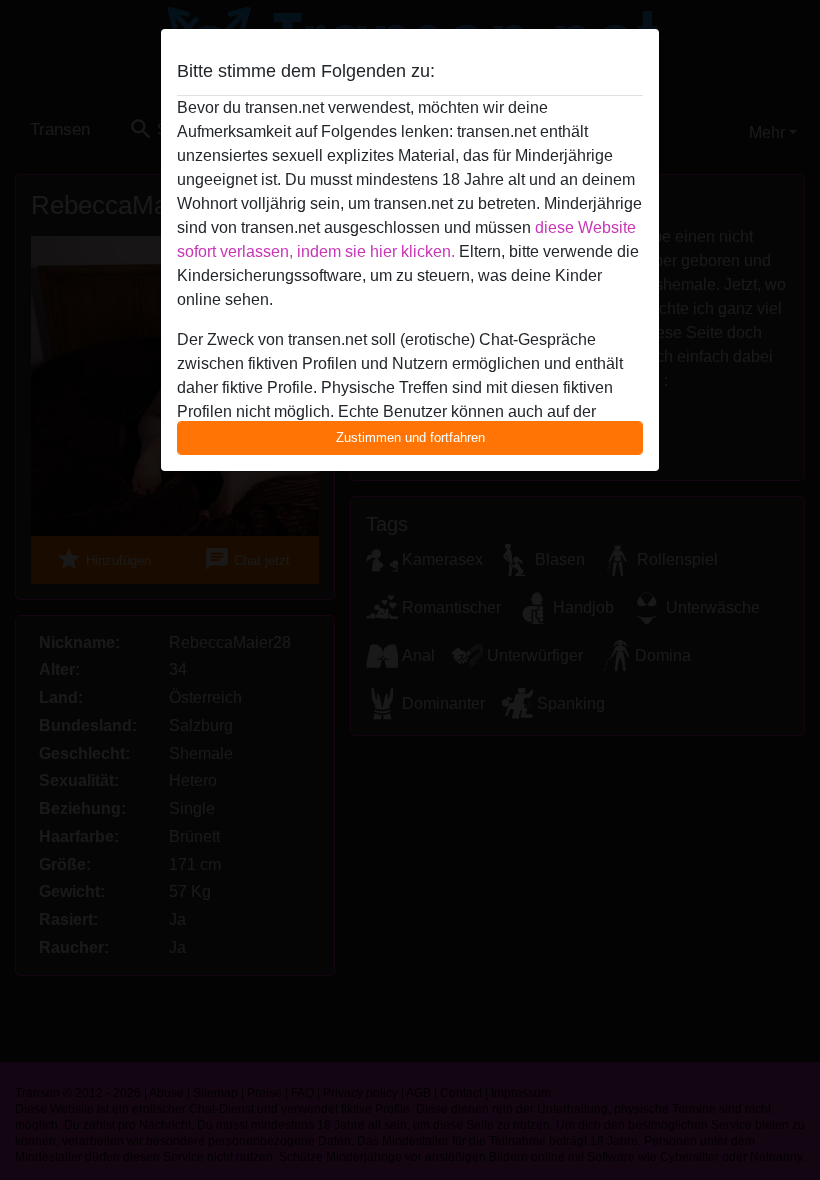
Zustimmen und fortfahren (410, 437)
